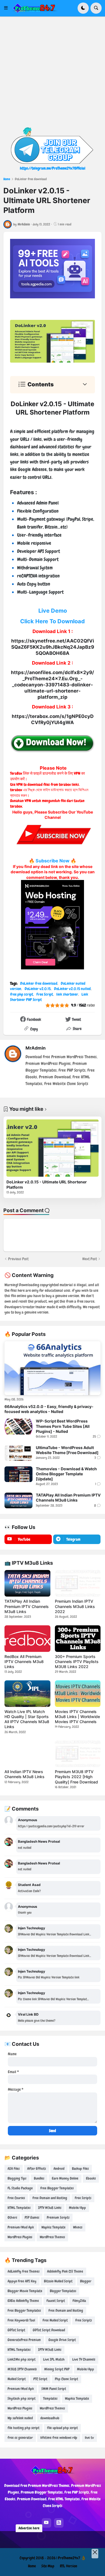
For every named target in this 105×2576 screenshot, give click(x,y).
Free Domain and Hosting (50, 2198)
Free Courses (16, 2198)
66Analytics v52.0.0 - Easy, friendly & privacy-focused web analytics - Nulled (49, 1409)
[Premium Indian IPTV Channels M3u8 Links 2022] (78, 1583)
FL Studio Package (20, 2188)
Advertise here (29, 2528)
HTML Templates (19, 2208)
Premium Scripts (58, 2217)
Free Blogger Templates (57, 2188)
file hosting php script (24, 2428)
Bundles (39, 2178)
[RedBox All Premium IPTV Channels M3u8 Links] (27, 1639)
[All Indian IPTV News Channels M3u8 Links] (27, 1754)
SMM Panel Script (54, 2389)
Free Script (45, 994)
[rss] (59, 2523)
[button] (8, 8)
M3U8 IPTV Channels (22, 2369)
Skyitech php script (22, 2398)
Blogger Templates (63, 2291)
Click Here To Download (53, 621)
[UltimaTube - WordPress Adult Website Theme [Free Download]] (18, 1453)
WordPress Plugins (20, 2237)
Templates (50, 2398)
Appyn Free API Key (22, 2281)
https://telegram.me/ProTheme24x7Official (53, 168)
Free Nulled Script (55, 2320)
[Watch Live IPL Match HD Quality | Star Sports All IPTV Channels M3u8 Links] (27, 1694)
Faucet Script (56, 2301)
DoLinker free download (31, 179)
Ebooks (91, 2178)
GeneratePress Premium (24, 2340)
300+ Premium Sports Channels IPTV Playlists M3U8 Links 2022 (77, 1662)
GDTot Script (16, 2330)
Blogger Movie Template (25, 2291)
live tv (89, 2438)
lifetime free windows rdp (59, 2438)
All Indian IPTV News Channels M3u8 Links (25, 1774)
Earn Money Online (65, 2178)
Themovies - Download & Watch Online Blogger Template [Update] (66, 1474)
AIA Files (14, 2169)
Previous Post (18, 1259)
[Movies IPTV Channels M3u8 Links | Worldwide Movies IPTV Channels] (78, 1694)
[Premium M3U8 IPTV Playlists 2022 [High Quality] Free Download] (78, 1754)
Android (59, 2169)
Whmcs (78, 2227)
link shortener (67, 994)
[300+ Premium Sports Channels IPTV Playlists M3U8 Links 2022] (78, 1639)
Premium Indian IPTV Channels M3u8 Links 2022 (75, 1606)
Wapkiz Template (53, 2227)
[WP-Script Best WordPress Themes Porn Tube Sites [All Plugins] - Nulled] (18, 1426)
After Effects (37, 2169)
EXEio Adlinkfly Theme (23, 2301)
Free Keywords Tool (21, 2320)
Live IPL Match (54, 2359)
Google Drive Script (62, 2340)
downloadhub (50, 2418)
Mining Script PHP (57, 2369)
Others (12, 2217)
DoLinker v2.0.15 (38, 989)
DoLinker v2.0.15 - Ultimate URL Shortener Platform (47, 1184)
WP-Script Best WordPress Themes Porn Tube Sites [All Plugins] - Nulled (63, 1426)
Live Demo (53, 611)
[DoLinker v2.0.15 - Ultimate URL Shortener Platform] (53, 1148)
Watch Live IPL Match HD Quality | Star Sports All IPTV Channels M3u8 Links (27, 1719)
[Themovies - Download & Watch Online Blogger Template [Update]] (18, 1474)
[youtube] (46, 2523)
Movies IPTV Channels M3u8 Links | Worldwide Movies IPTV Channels (77, 1717)
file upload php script (62, 2428)
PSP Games (32, 2217)
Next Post (90, 1259)
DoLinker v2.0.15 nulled (72, 989)
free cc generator (20, 2438)
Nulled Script (17, 2379)
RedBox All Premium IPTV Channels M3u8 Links (24, 1662)
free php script (22, 994)
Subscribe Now (53, 861)
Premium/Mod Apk (21, 2227)
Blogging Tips (17, 2178)
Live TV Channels (84, 2359)
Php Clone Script (66, 2379)
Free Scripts (83, 2198)
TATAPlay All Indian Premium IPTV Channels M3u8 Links (68, 1498)
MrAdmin (36, 1048)
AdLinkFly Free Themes (24, 2271)
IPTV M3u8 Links (50, 2208)
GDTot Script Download (49, 2330)
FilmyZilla (79, 2301)
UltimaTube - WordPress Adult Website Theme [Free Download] (67, 1450)
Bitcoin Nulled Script (58, 2281)
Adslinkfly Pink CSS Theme (65, 2271)
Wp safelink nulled (20, 2418)
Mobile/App (77, 2208)
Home (7, 179)
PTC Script (40, 2379)
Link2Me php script (22, 2359)
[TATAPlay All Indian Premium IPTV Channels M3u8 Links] (18, 1500)
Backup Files (80, 2169)
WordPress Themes (52, 2237)
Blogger (86, 2281)
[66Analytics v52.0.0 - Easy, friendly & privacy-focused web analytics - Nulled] (53, 1368)
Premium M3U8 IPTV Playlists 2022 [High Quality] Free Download (76, 1777)
